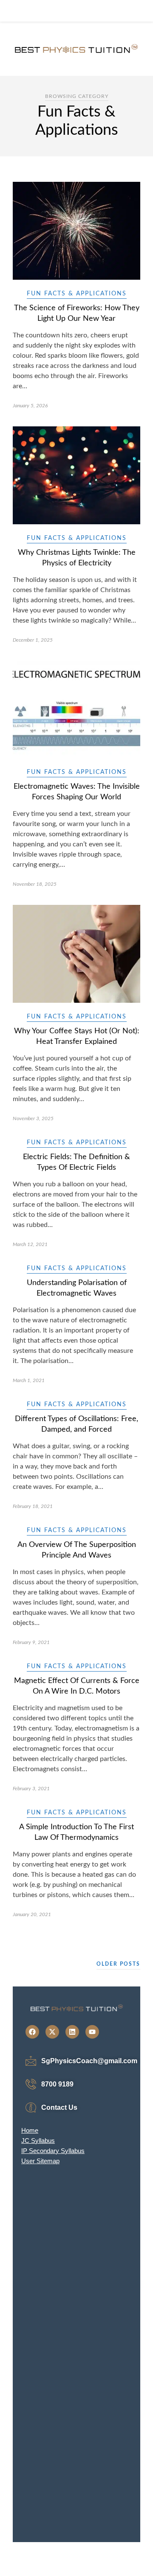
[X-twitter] (52, 2032)
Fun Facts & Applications (77, 294)
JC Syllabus (38, 2141)
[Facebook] (32, 2032)
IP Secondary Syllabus (53, 2151)
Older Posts (118, 1964)
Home (30, 2130)
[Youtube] (92, 2032)
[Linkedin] (72, 2032)
